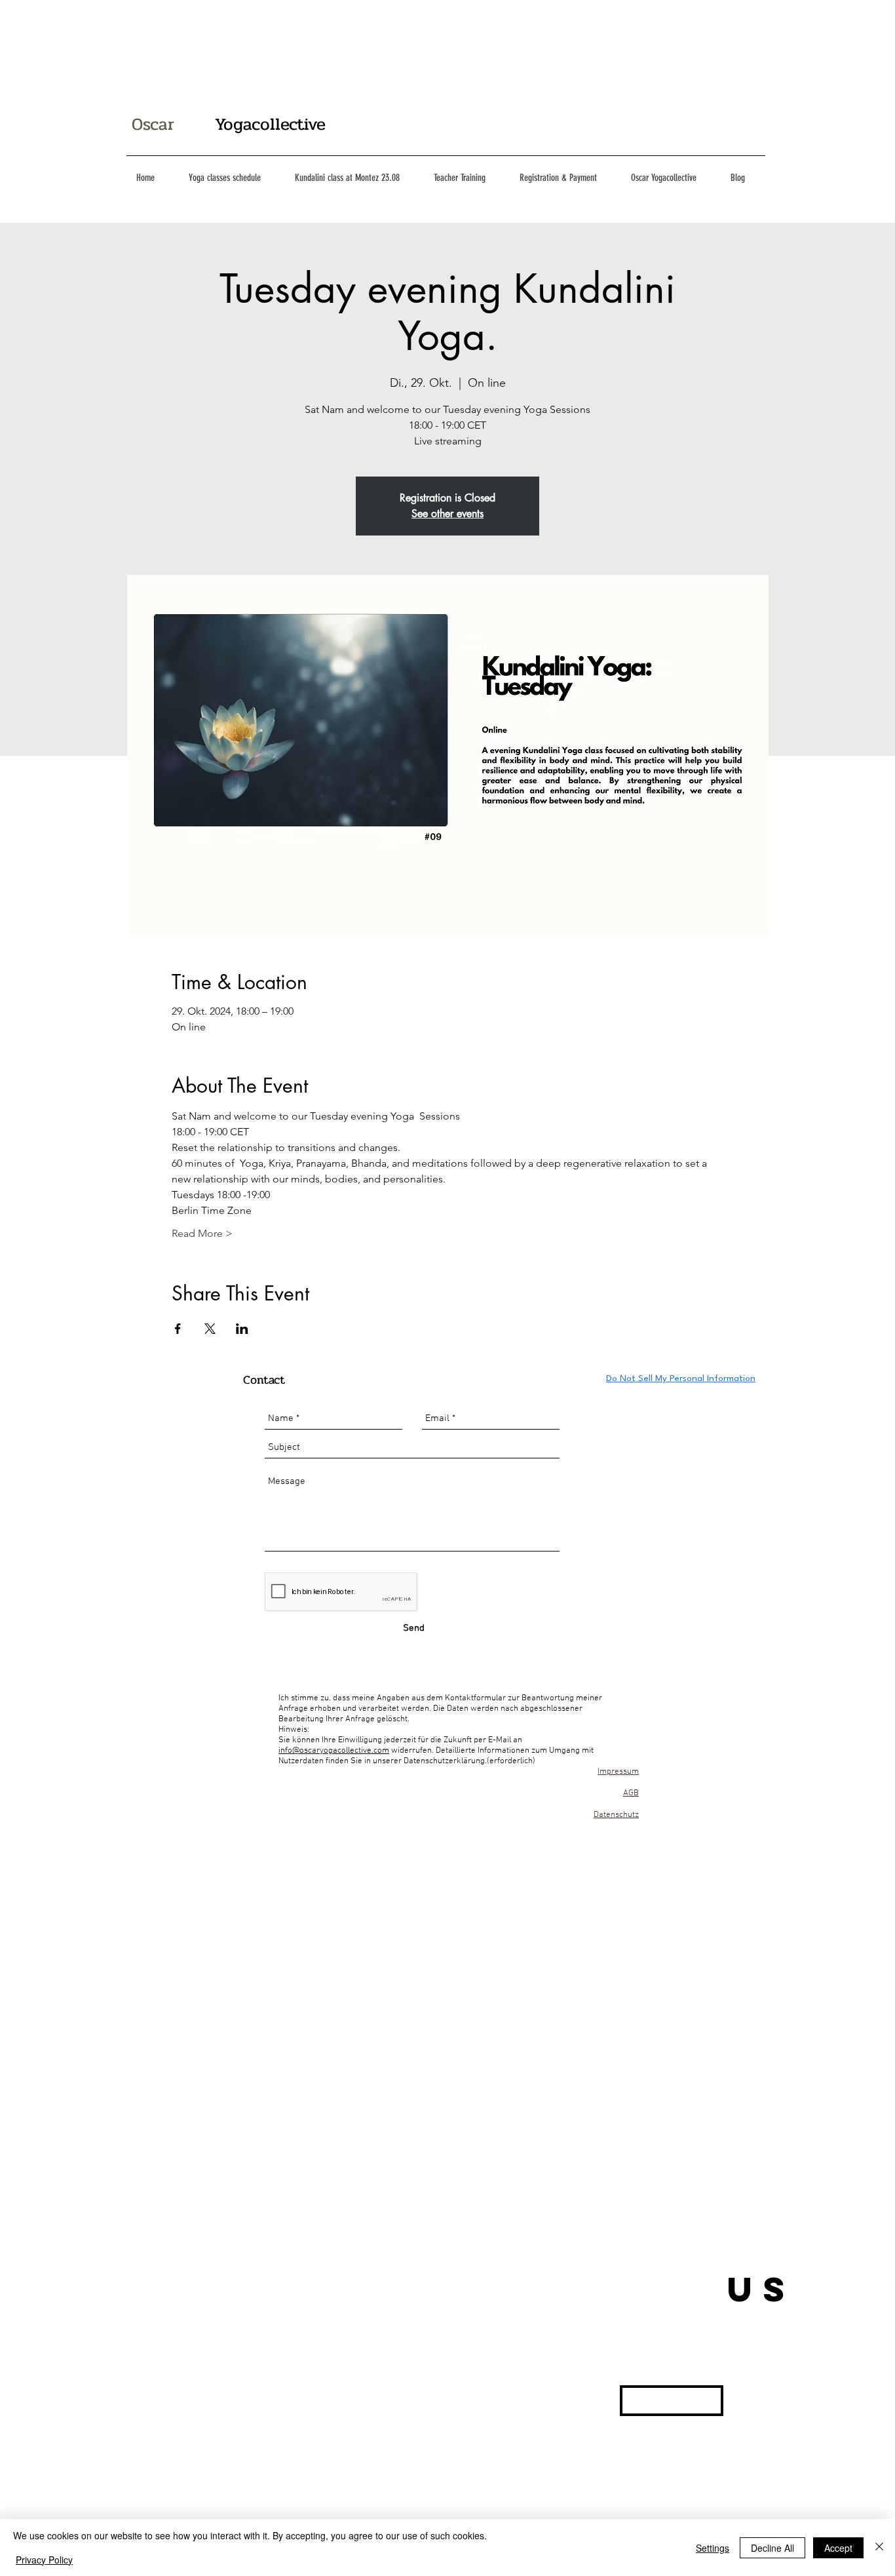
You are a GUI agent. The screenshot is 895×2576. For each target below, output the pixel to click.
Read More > (202, 1233)
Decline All (772, 2548)
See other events (447, 514)
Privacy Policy (44, 2560)
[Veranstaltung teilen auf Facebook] (178, 1329)
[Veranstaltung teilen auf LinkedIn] (242, 1329)
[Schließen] (879, 2547)
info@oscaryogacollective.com (334, 1751)
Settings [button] (713, 2548)
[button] (672, 2401)
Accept (838, 2548)
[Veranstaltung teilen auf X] (210, 1329)
